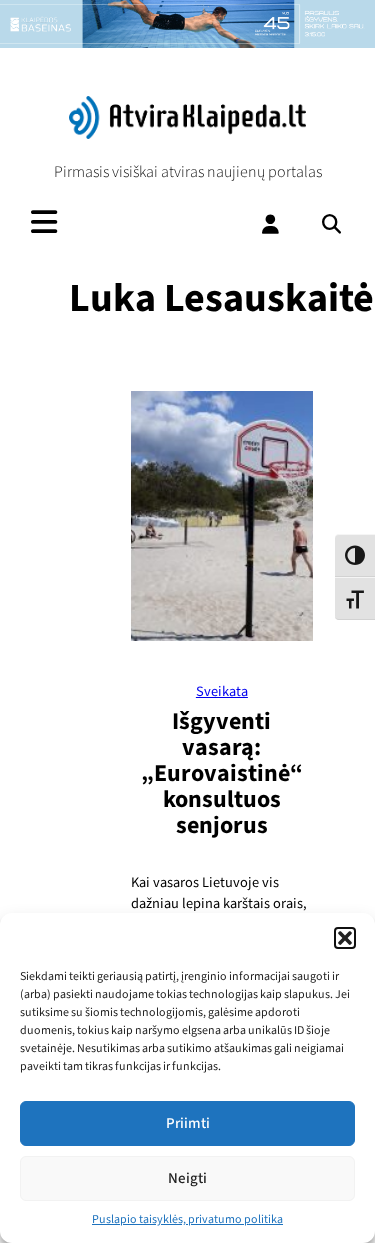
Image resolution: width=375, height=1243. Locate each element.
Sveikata (222, 691)
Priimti (188, 1123)
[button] (345, 938)
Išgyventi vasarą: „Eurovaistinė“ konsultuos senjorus (222, 773)
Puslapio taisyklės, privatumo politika (187, 1219)
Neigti (187, 1178)
